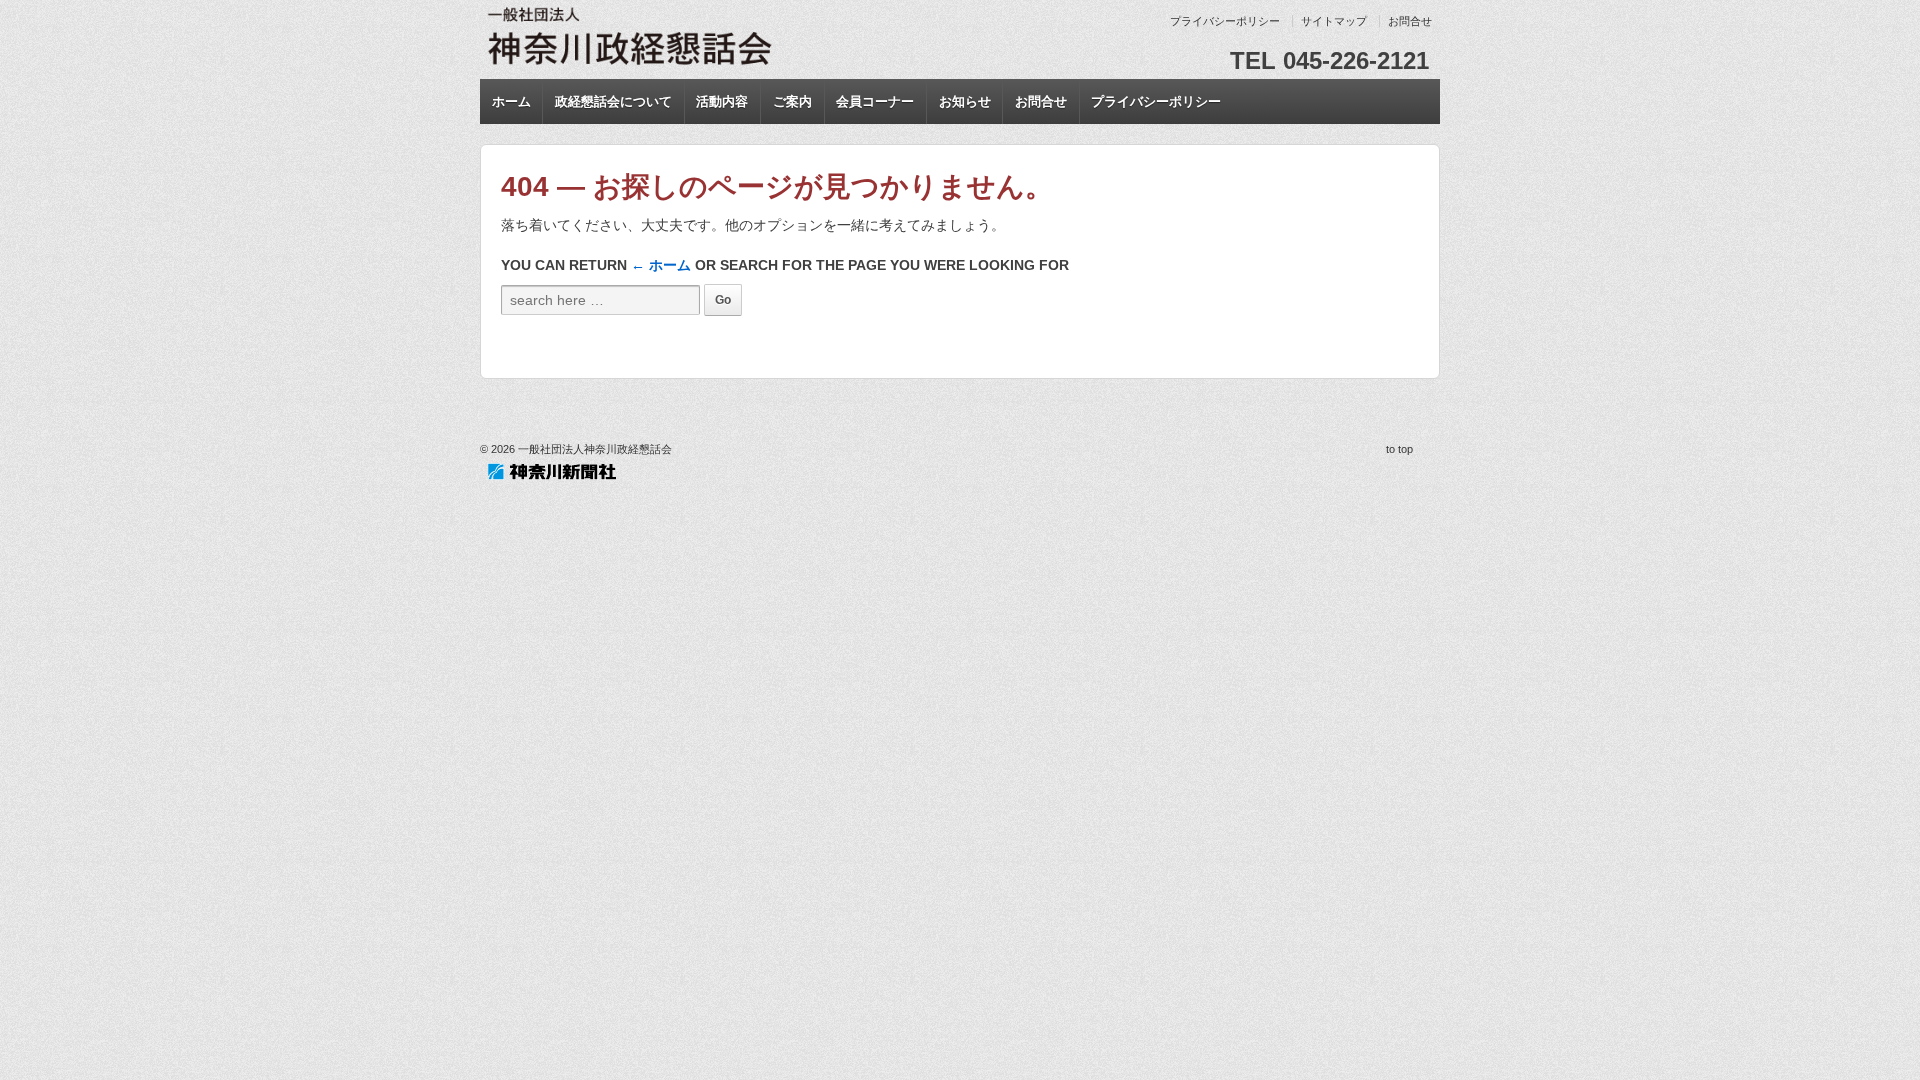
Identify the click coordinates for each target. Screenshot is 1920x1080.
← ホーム (661, 265)
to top (1399, 449)
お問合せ (1410, 21)
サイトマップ (1334, 21)
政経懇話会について (613, 101)
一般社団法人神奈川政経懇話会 (593, 449)
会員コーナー (875, 101)
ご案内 (792, 101)
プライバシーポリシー (1225, 21)
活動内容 (722, 101)
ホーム (511, 101)
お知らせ (965, 101)
